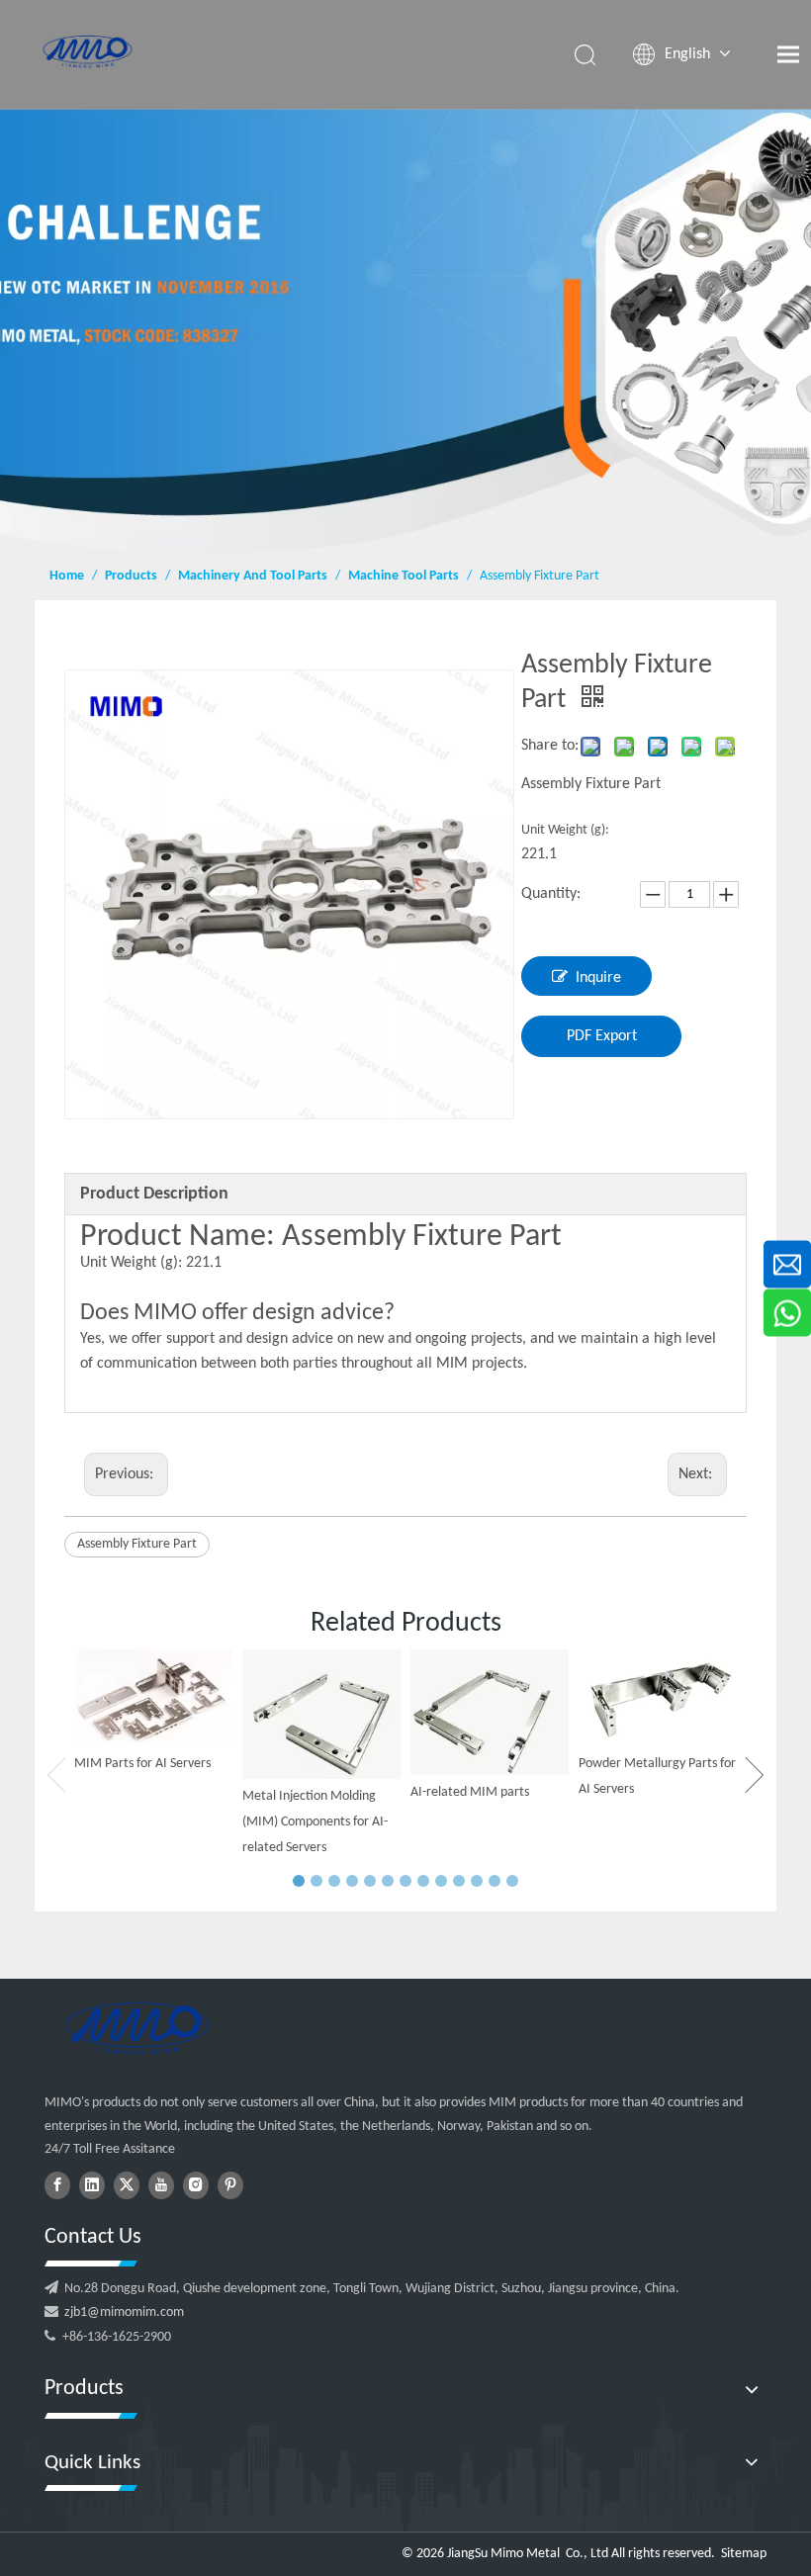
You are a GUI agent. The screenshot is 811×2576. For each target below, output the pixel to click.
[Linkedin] (92, 2185)
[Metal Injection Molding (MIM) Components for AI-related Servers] (321, 1715)
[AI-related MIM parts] (490, 1712)
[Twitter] (127, 2185)
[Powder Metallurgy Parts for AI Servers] (658, 1698)
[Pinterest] (230, 2185)
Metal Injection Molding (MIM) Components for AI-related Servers (315, 1821)
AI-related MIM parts (470, 1792)
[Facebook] (57, 2185)
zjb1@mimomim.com (124, 2312)
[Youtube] (161, 2185)
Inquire (598, 978)
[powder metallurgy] (136, 2028)
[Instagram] (196, 2185)
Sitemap (744, 2554)
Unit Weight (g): (565, 830)
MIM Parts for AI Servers (142, 1764)
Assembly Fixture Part (137, 1544)
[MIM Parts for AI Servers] (153, 1698)
